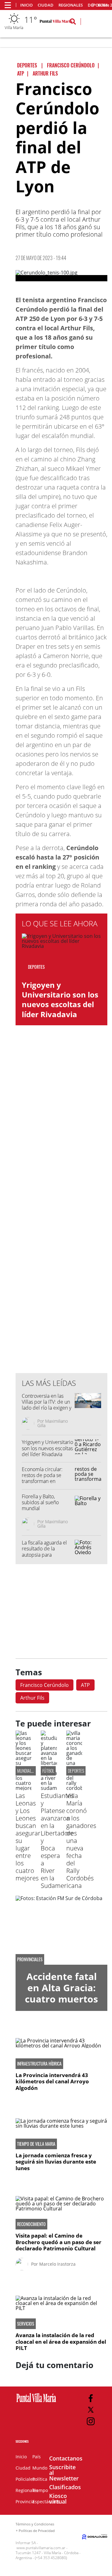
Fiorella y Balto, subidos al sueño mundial (40, 1502)
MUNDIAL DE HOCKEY (34, 1771)
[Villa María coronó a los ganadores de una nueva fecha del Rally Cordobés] (74, 1788)
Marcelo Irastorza (57, 2264)
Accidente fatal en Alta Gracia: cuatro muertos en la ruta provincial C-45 (61, 1999)
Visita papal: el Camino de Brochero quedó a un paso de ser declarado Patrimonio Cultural (58, 2242)
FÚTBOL (48, 1771)
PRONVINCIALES (30, 1959)
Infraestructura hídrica (39, 2064)
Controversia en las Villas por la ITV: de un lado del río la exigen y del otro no (47, 1405)
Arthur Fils (32, 1698)
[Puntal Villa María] (36, 2402)
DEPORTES (76, 1771)
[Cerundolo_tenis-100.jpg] (61, 276)
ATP (85, 1685)
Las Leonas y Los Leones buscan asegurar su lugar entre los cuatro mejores (28, 1837)
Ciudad (46, 5)
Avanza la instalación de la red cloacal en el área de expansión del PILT (61, 2342)
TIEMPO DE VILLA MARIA (36, 2144)
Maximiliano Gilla (53, 1423)
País (37, 2457)
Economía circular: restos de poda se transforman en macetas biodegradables (42, 1481)
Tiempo (40, 2490)
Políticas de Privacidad (37, 2531)
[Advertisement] (62, 1242)
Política (40, 2479)
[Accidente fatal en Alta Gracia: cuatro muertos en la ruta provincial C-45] (61, 1930)
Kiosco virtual (58, 2499)
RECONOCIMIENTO (31, 2224)
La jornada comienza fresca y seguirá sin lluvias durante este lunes (56, 2162)
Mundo (40, 2468)
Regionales (71, 5)
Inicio (26, 5)
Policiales (25, 2479)
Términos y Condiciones (35, 2524)
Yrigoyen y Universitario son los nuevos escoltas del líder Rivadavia (60, 1000)
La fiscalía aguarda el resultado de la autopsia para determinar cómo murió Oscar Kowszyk (45, 1555)
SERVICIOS (26, 2324)
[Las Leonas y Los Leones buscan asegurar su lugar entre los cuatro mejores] (23, 1788)
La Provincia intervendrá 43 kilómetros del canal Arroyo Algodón (52, 2081)
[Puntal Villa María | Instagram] (91, 2421)
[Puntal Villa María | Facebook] (91, 2398)
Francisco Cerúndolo (44, 1685)
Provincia (25, 2502)
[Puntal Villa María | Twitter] (91, 2410)
